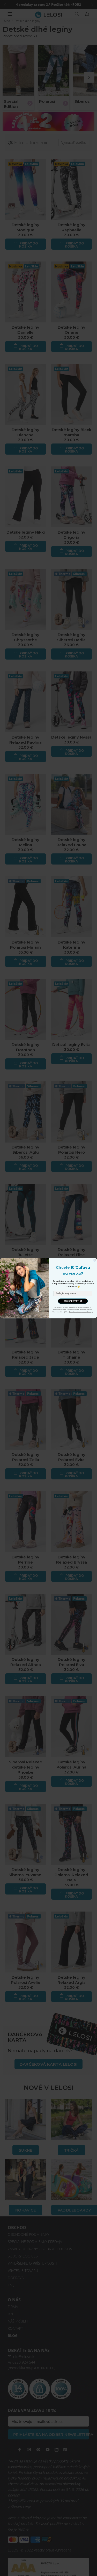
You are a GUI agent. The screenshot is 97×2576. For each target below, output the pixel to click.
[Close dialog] (95, 1260)
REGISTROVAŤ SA (73, 1301)
